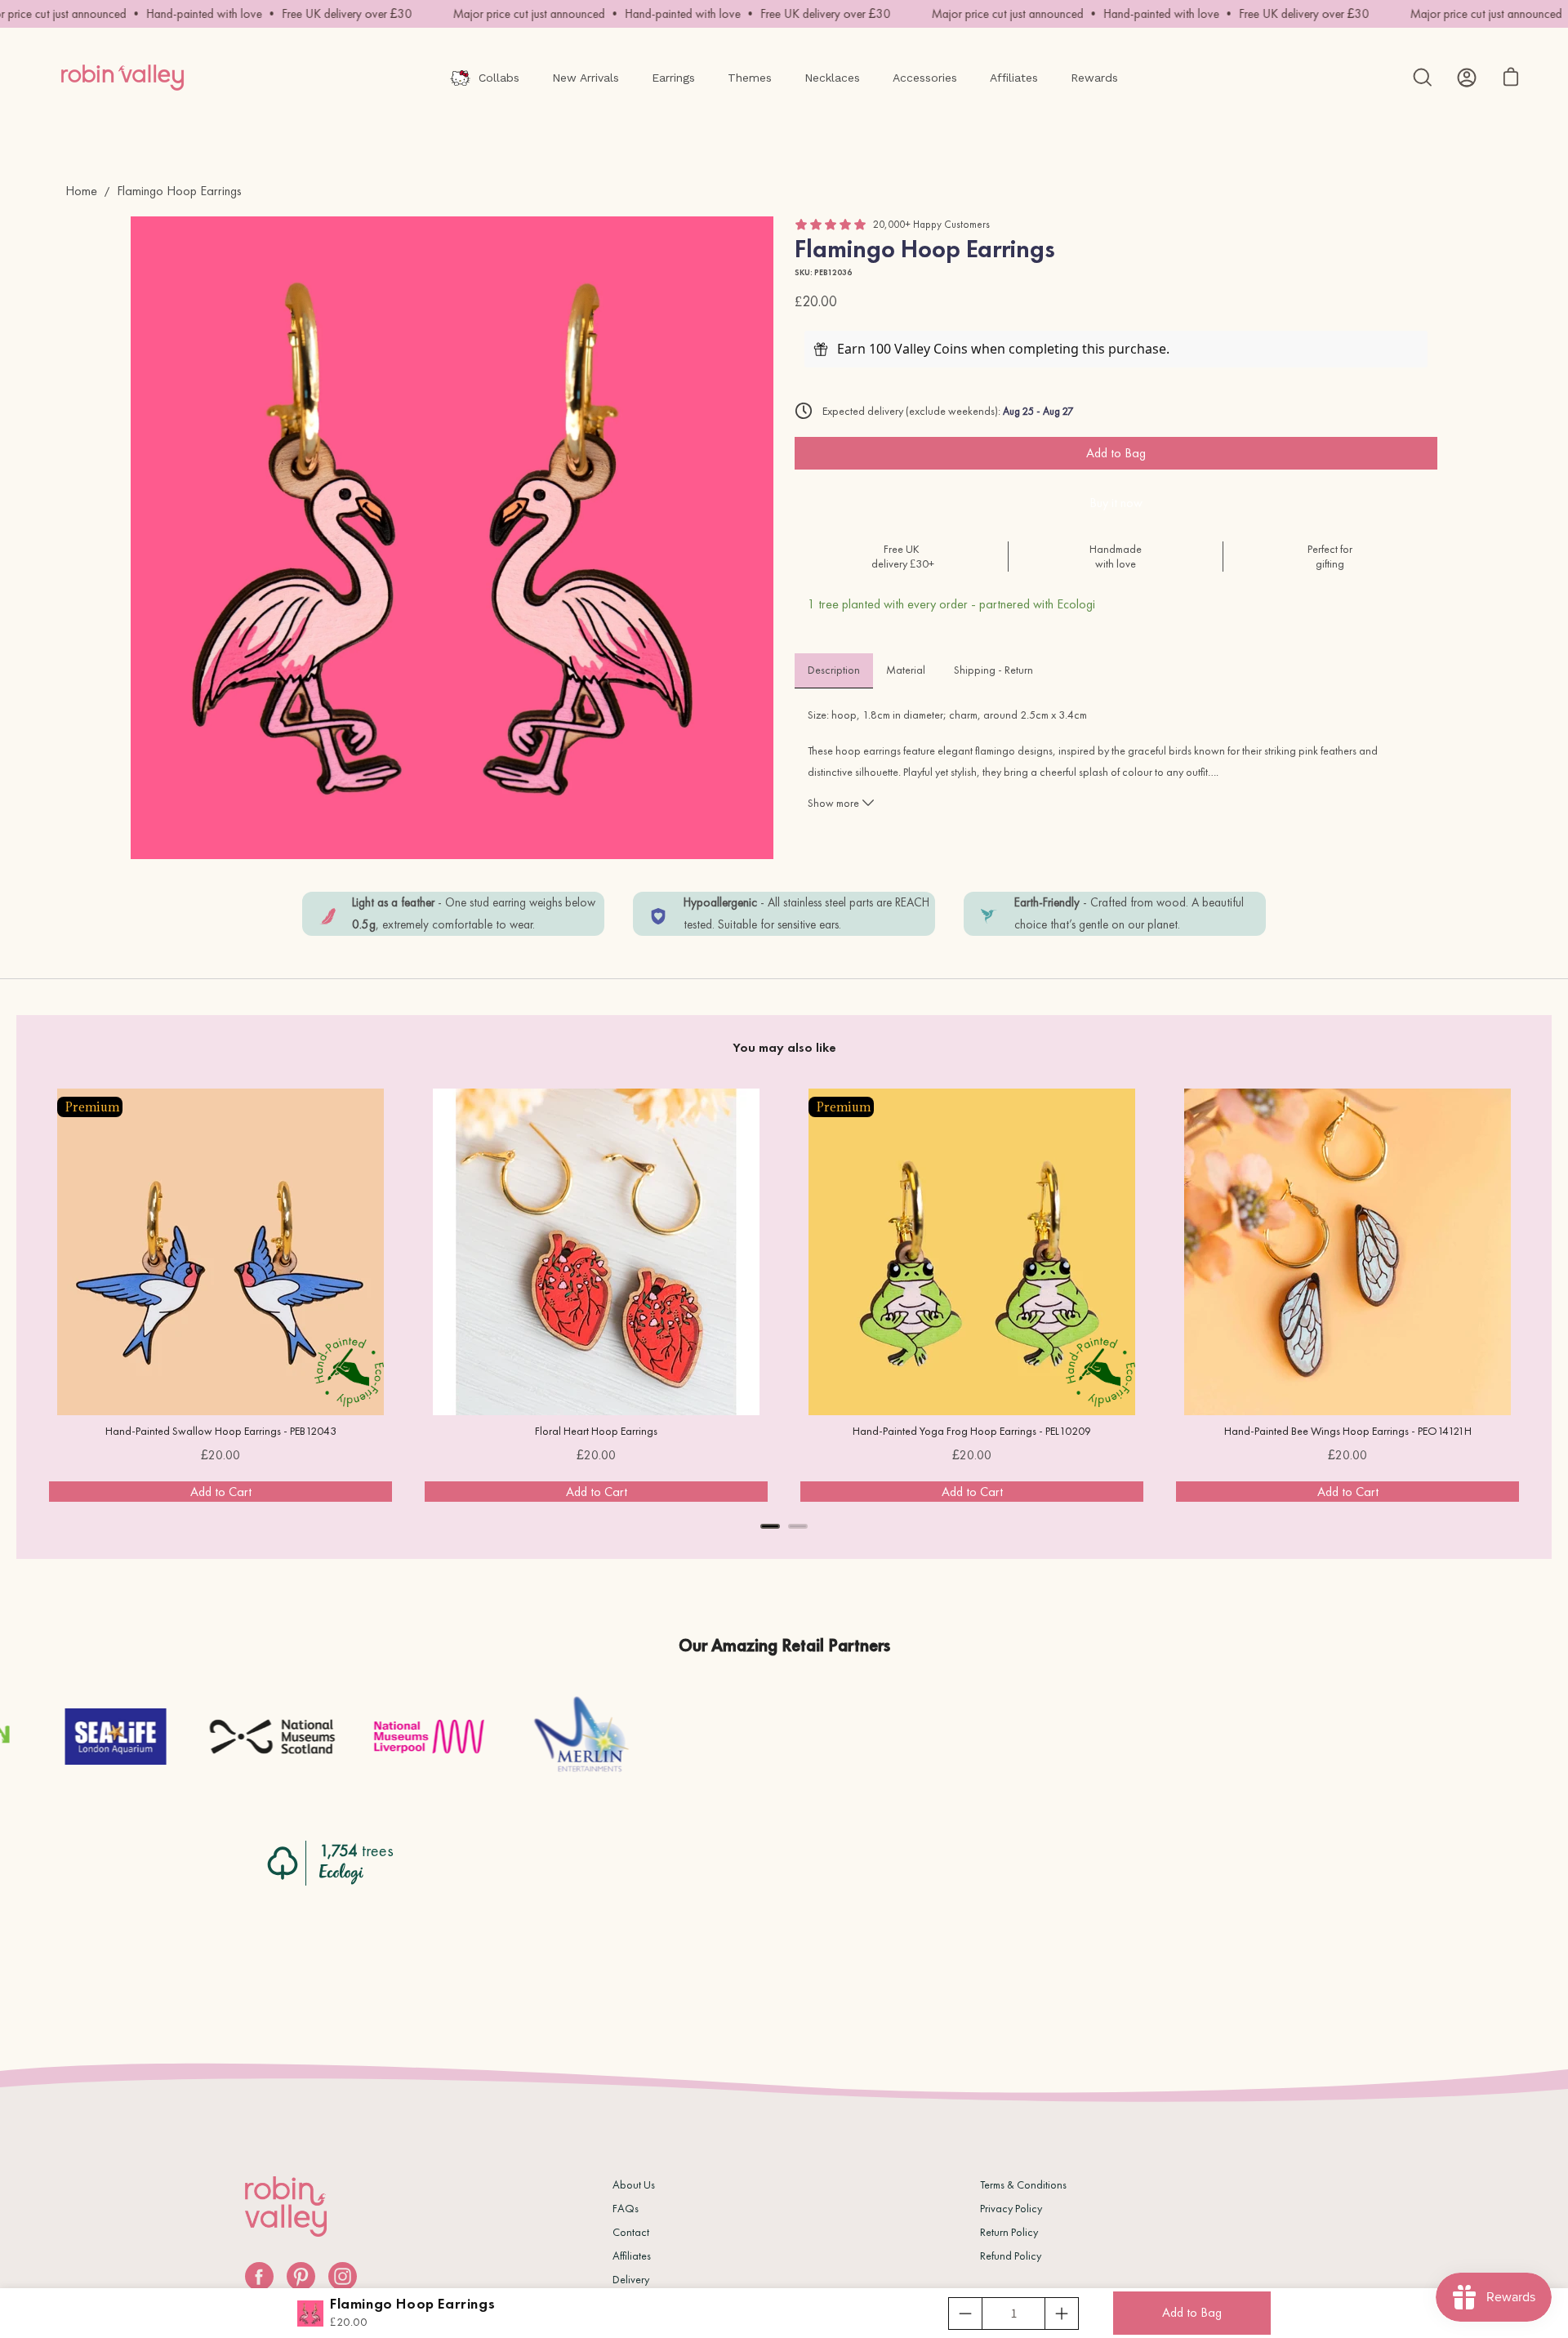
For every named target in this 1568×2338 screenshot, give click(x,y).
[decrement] (965, 2314)
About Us (634, 2184)
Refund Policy (1011, 2256)
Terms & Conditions (1023, 2184)
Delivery (631, 2279)
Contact (631, 2232)
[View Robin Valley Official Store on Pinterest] (301, 2276)
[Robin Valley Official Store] (122, 78)
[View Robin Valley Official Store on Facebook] (259, 2276)
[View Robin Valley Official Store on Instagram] (343, 2276)
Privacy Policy (1011, 2208)
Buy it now (1116, 503)
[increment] (1062, 2314)
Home (81, 191)
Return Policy (1009, 2232)
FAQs (626, 2208)
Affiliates (632, 2256)
